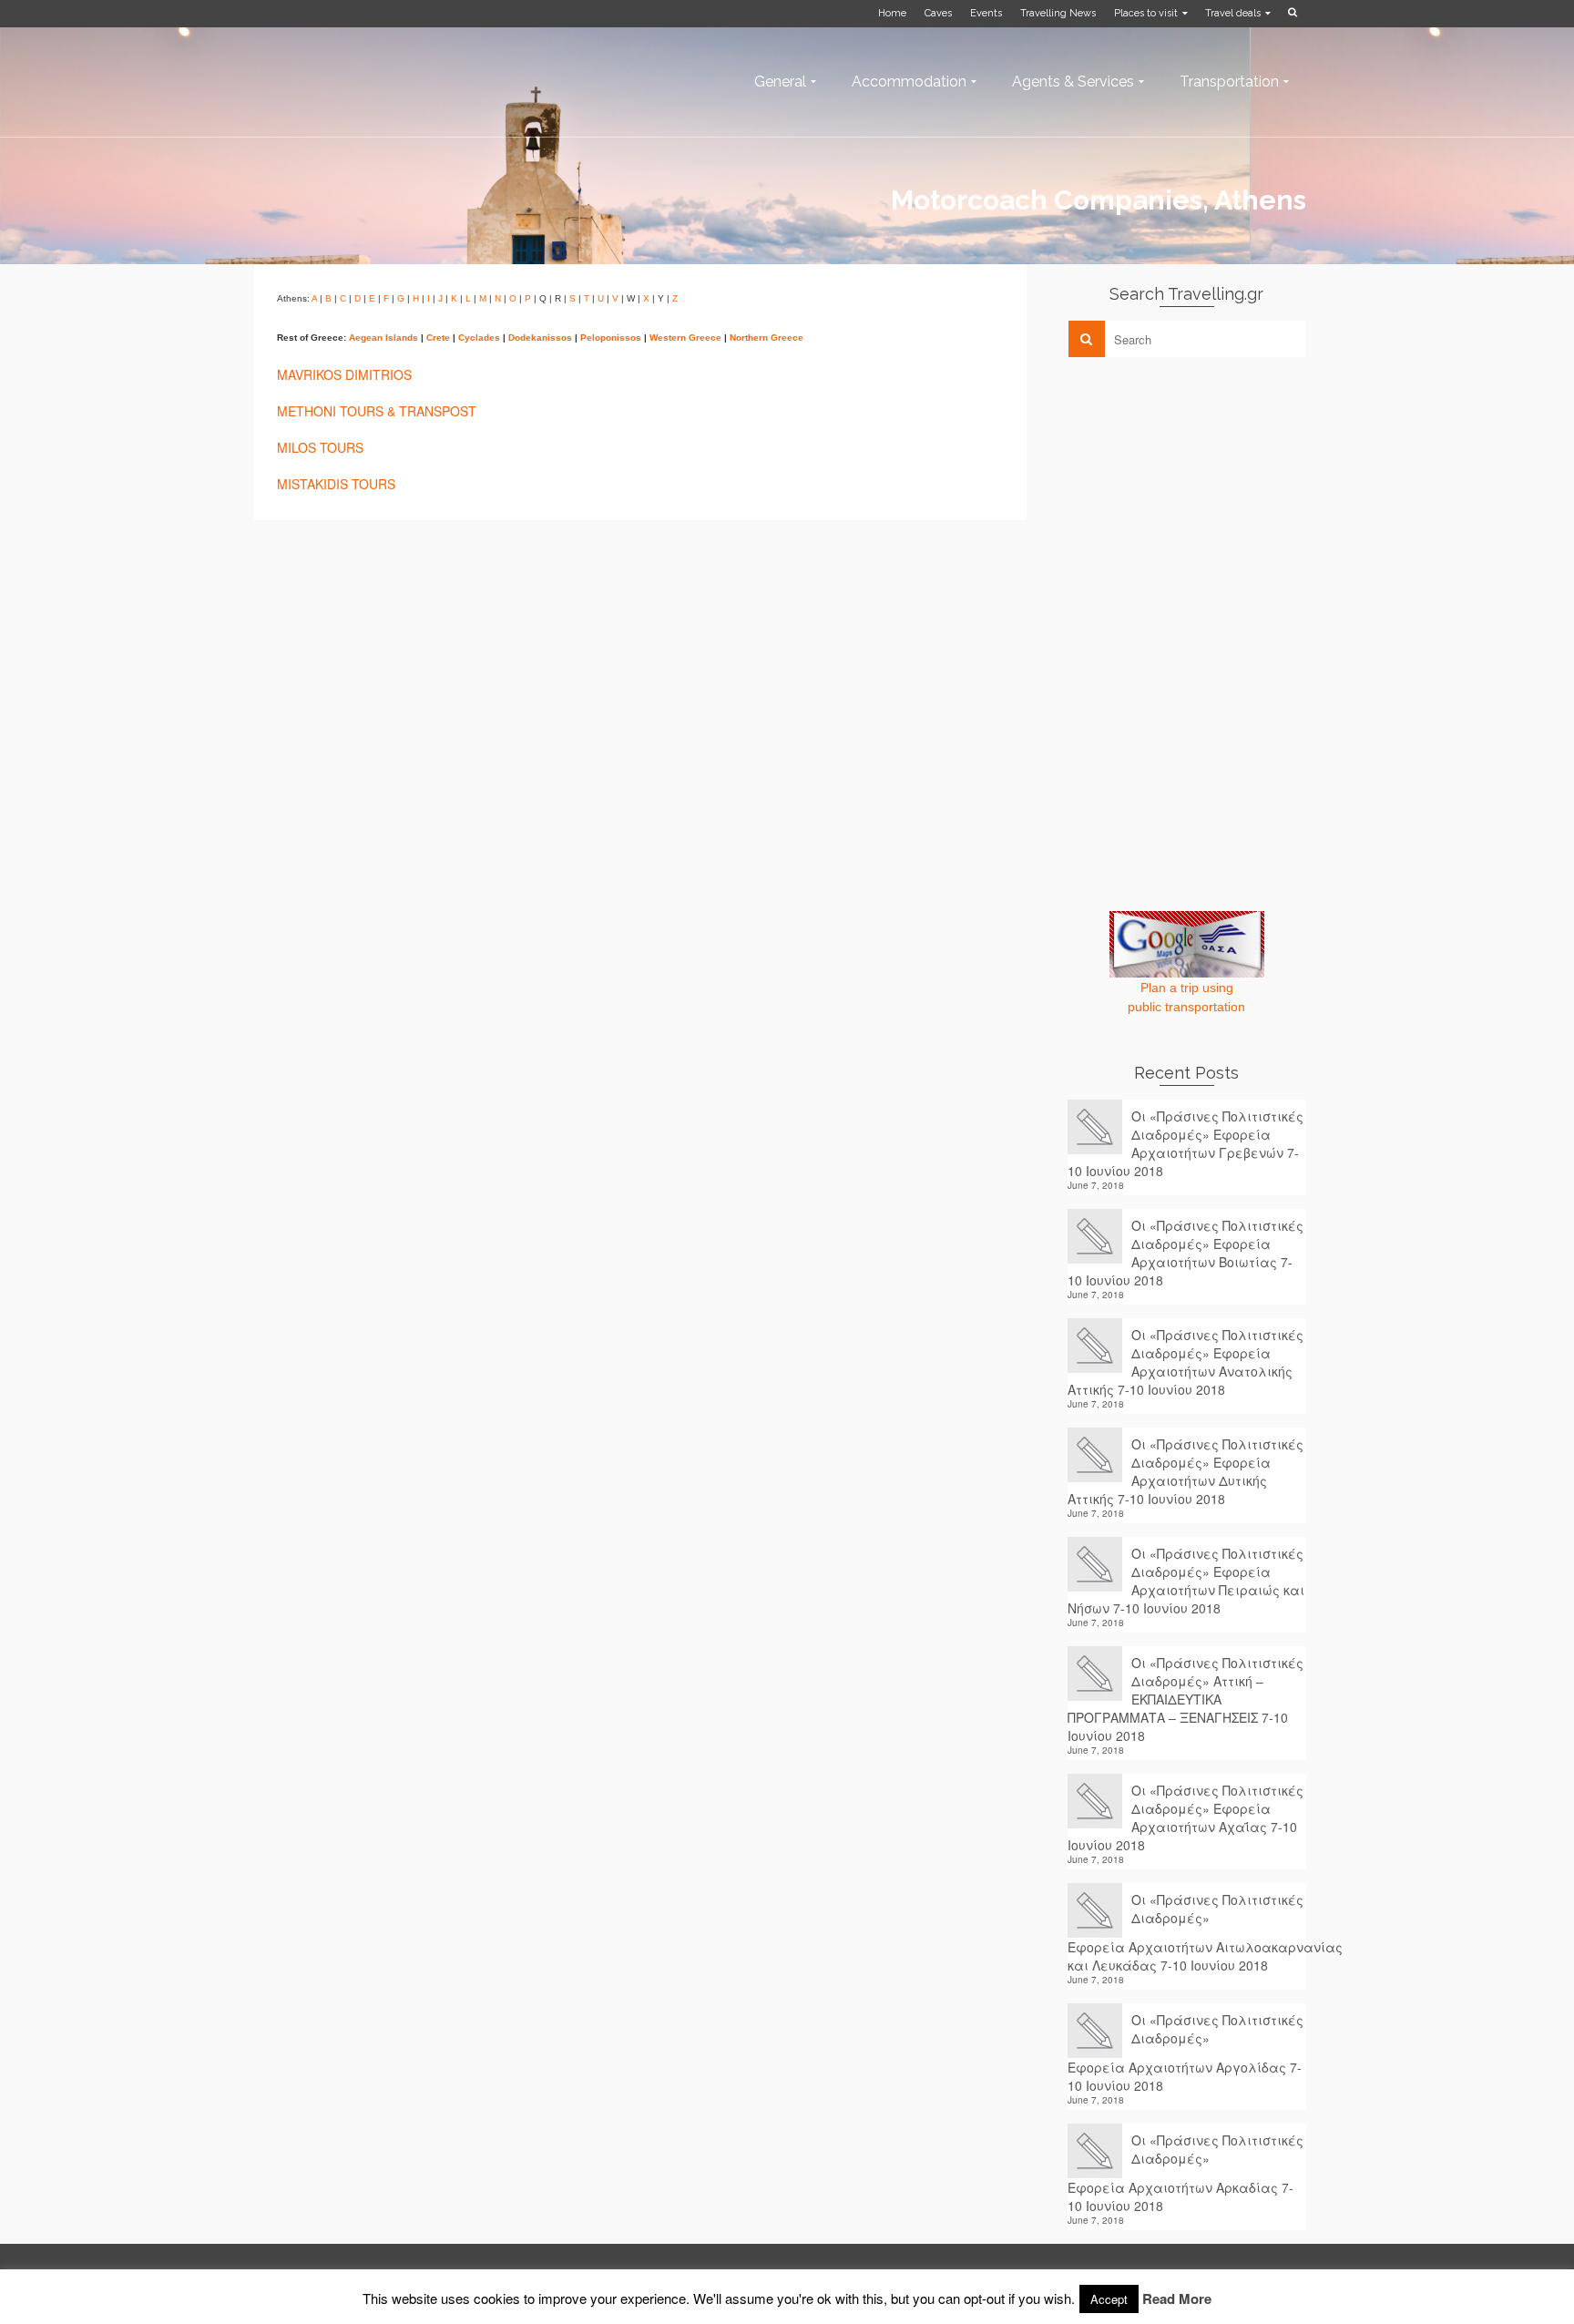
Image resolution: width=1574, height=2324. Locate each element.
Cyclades (479, 338)
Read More (1177, 2298)
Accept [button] (1109, 2299)
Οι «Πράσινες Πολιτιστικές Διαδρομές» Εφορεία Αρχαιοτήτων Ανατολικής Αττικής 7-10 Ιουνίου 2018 (1186, 1362)
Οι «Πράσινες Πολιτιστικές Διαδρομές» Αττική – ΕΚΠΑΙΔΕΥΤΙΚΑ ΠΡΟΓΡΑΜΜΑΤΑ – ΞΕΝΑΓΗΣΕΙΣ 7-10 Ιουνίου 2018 (1186, 1699)
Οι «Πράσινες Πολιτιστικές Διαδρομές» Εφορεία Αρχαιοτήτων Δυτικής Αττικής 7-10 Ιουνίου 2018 (1186, 1471)
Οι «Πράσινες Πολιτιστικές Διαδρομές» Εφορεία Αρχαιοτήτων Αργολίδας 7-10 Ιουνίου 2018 (1186, 2053)
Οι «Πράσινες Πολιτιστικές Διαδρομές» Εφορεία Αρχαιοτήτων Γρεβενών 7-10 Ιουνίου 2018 (1186, 1143)
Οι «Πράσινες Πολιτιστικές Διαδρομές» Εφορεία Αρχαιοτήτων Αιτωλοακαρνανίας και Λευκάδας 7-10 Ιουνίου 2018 (1187, 1932)
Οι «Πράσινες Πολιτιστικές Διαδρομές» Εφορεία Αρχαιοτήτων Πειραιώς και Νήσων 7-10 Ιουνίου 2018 (1186, 1581)
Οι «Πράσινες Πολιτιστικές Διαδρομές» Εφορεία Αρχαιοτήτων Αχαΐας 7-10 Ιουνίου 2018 (1186, 1817)
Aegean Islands (383, 338)
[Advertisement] (1204, 498)
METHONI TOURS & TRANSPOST (377, 411)
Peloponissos (611, 338)
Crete (438, 338)
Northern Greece (767, 338)
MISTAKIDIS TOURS (336, 484)
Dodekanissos (540, 338)
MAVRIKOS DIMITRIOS (344, 374)
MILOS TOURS (320, 447)
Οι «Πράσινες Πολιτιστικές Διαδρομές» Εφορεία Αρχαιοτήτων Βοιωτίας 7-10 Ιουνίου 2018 (1186, 1253)
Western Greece (685, 338)
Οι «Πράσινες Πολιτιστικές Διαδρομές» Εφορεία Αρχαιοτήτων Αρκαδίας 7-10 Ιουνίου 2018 (1186, 2173)
